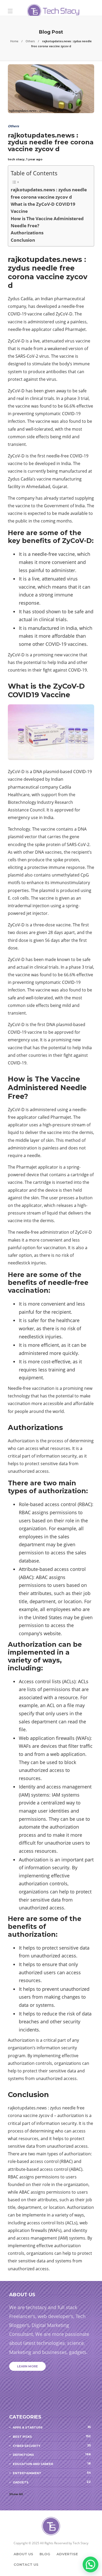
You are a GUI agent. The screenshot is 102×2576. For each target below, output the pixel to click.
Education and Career (52, 2464)
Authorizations (27, 233)
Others (30, 41)
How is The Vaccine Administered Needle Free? (47, 222)
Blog (45, 2554)
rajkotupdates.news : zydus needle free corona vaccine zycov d (49, 193)
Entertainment (52, 2473)
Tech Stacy (81, 2543)
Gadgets (52, 2482)
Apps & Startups (52, 2427)
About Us (23, 2554)
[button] (90, 2564)
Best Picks (52, 2436)
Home (14, 41)
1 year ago (34, 159)
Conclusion (23, 240)
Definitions (52, 2454)
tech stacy (16, 159)
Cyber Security (52, 2446)
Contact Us (26, 2564)
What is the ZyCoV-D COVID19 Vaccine (43, 208)
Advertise (67, 2554)
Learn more (27, 2366)
